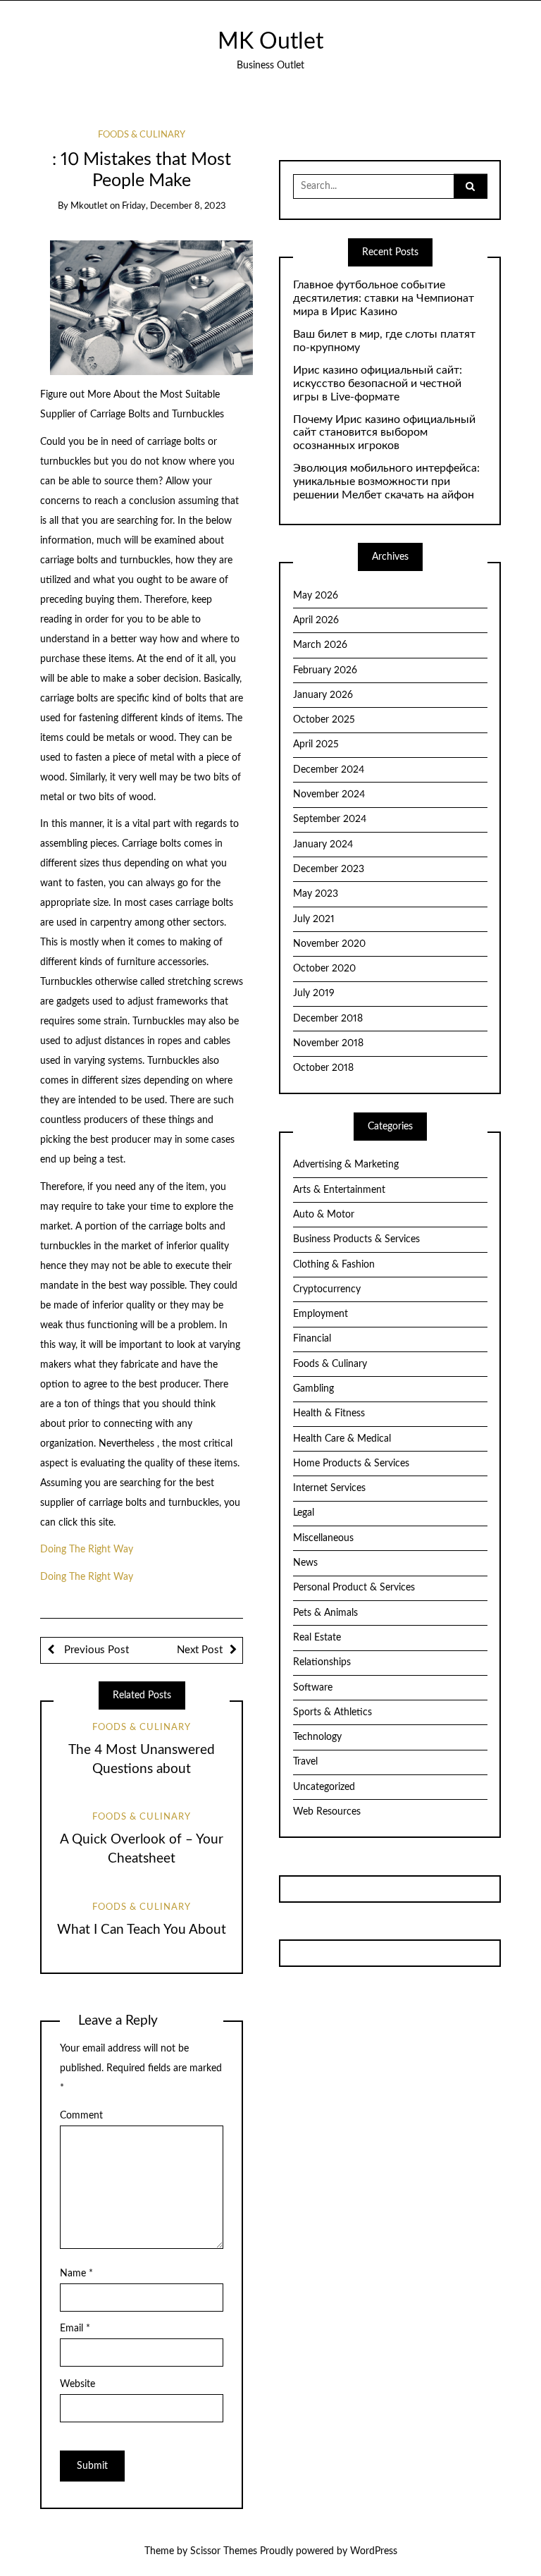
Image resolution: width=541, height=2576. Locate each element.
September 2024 (330, 819)
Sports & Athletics (332, 1712)
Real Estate (317, 1638)
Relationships (322, 1662)
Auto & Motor (324, 1215)
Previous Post (95, 1650)
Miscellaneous (323, 1538)
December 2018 (328, 1019)
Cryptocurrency (327, 1289)
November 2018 (328, 1043)
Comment (81, 2116)
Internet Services (329, 1488)
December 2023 (329, 869)
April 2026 (316, 620)
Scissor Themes (224, 2551)
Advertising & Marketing (346, 1165)
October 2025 (324, 720)
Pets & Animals (325, 1613)
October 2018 (323, 1068)
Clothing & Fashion (334, 1265)
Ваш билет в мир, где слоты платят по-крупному (384, 341)
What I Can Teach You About (142, 1930)
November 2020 (329, 944)
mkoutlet (89, 206)
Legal (304, 1513)
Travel (305, 1762)
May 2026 (316, 596)
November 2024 (329, 795)
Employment (321, 1314)
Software (313, 1688)
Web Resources (327, 1812)
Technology (317, 1737)
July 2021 (314, 919)
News (305, 1563)
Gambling (313, 1389)
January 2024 (323, 845)
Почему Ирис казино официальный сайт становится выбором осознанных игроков (384, 433)
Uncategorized (324, 1787)
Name (76, 2274)
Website (77, 2384)
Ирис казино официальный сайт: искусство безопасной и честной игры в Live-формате (378, 384)
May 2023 (316, 894)
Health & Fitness (329, 1413)
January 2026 (323, 695)
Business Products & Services (356, 1239)
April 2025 (316, 744)
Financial (312, 1339)
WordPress (374, 2551)
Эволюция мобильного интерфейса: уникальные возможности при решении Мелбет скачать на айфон (386, 482)
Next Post (200, 1650)
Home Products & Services (351, 1464)
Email (75, 2329)
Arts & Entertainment (339, 1190)
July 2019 (314, 993)
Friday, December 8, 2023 (174, 206)
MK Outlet (270, 42)
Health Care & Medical (342, 1439)
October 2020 (324, 969)
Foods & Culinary (142, 135)
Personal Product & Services (354, 1588)
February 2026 (325, 670)
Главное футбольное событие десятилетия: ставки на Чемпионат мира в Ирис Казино (384, 298)
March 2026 (320, 645)
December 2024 (329, 770)
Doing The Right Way (87, 1550)
